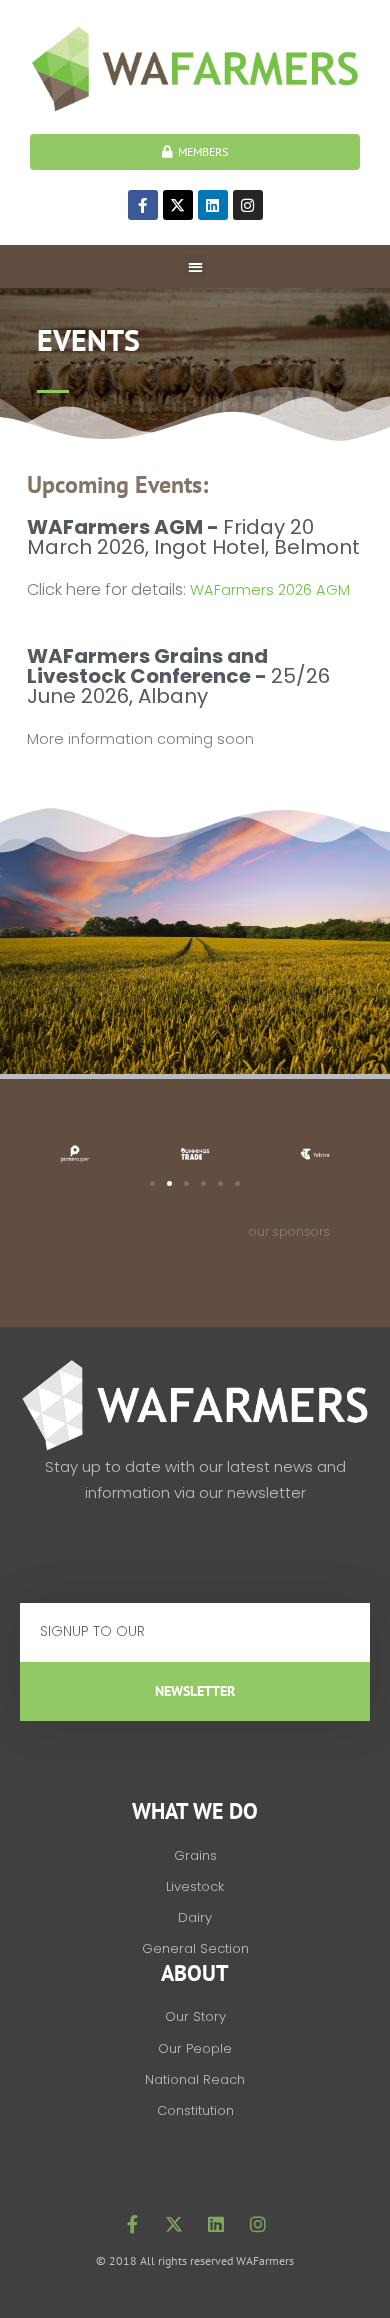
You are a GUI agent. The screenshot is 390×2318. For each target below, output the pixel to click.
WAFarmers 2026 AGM (270, 590)
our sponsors (289, 1231)
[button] (195, 266)
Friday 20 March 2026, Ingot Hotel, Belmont (193, 537)
